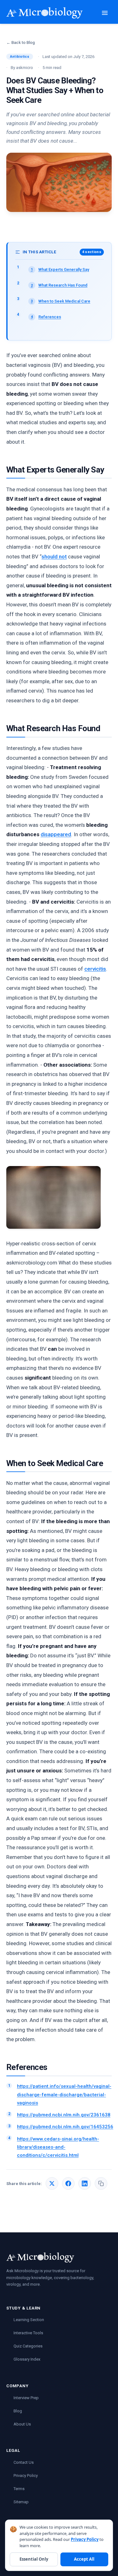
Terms (19, 2489)
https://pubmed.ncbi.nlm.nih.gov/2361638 (64, 2115)
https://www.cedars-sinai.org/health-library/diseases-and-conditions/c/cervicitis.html (58, 2147)
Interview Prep (26, 2398)
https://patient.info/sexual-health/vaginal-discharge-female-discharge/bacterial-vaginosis (64, 2095)
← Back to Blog (21, 42)
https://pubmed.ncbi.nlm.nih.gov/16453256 (65, 2127)
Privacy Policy (26, 2476)
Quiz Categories (28, 2346)
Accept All (84, 2559)
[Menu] (105, 13)
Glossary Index (27, 2359)
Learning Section (29, 2320)
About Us (22, 2424)
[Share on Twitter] (52, 2183)
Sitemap (21, 2502)
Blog (18, 2411)
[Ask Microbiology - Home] (45, 13)
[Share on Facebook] (68, 2183)
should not (54, 557)
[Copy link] (101, 2183)
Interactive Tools (28, 2333)
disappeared (56, 834)
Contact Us (24, 2462)
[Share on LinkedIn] (85, 2183)
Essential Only (34, 2559)
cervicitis (95, 969)
